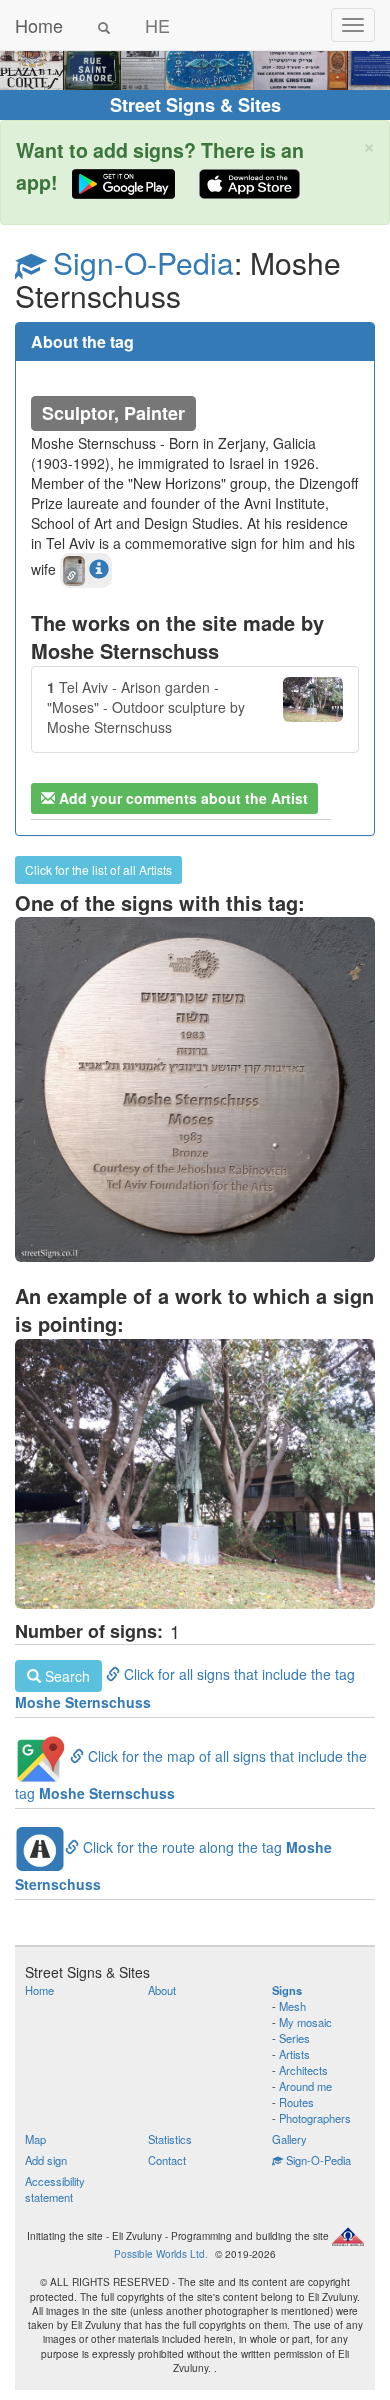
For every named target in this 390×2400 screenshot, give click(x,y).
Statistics (170, 2139)
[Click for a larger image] (195, 1474)
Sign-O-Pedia (139, 262)
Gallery (289, 2139)
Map (35, 2139)
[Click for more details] (99, 568)
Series (294, 2038)
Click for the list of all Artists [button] (98, 869)
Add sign (46, 2160)
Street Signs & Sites (195, 105)
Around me (305, 2086)
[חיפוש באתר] (104, 25)
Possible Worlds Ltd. (161, 2254)
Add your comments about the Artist (181, 798)
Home (39, 25)
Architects (303, 2070)
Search (65, 1676)
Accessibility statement (55, 2189)
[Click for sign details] (195, 1089)
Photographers (315, 2118)
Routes (296, 2102)
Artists (294, 2054)
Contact (167, 2160)
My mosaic (305, 2022)
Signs (287, 1990)
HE (157, 25)
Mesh (292, 2006)
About (162, 1990)
